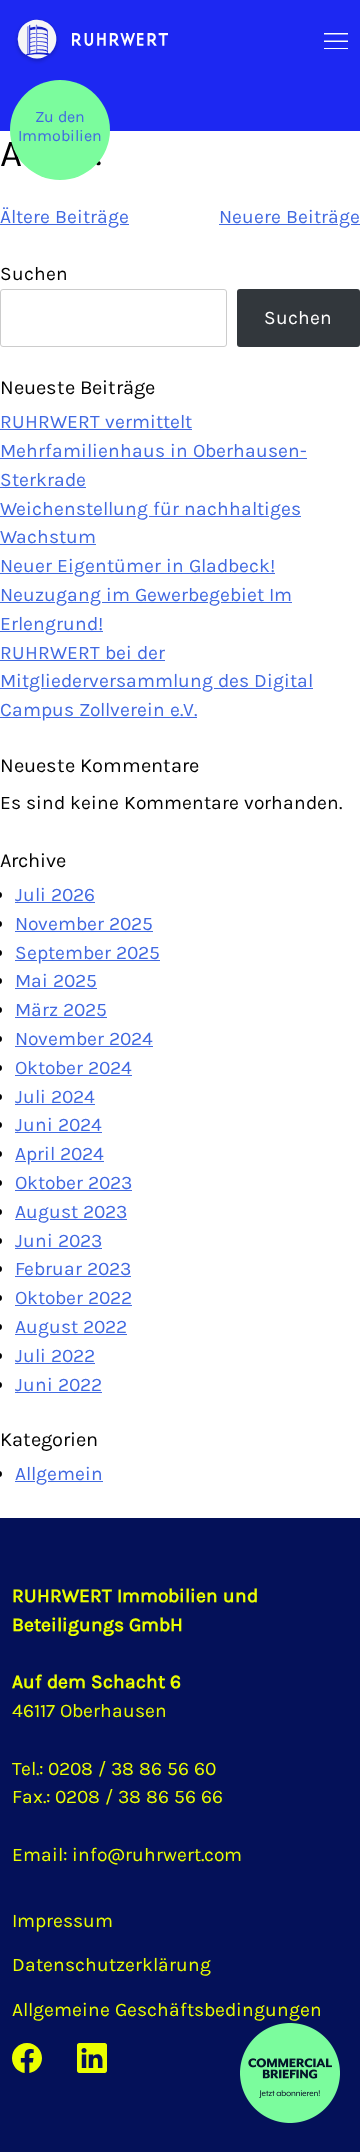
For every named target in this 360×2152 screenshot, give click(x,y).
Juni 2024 (58, 1124)
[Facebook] (27, 2056)
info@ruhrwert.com (157, 1854)
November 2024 (84, 1038)
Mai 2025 (56, 980)
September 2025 (87, 952)
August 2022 (71, 1326)
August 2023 (71, 1211)
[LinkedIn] (92, 2056)
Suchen (34, 273)
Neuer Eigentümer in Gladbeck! (137, 565)
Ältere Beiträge (64, 216)
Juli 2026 (55, 894)
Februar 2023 (73, 1268)
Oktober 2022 (73, 1297)
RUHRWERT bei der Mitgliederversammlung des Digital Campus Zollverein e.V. (156, 681)
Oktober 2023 (73, 1182)
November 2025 (84, 923)
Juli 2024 (55, 1096)
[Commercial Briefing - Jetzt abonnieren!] (290, 2073)
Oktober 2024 (73, 1067)
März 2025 (61, 1009)
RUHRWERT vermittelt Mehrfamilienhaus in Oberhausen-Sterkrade (153, 450)
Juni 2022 (58, 1384)
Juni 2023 (58, 1240)
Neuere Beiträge (289, 216)
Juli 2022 (55, 1355)
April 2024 (59, 1153)
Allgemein (59, 1473)
